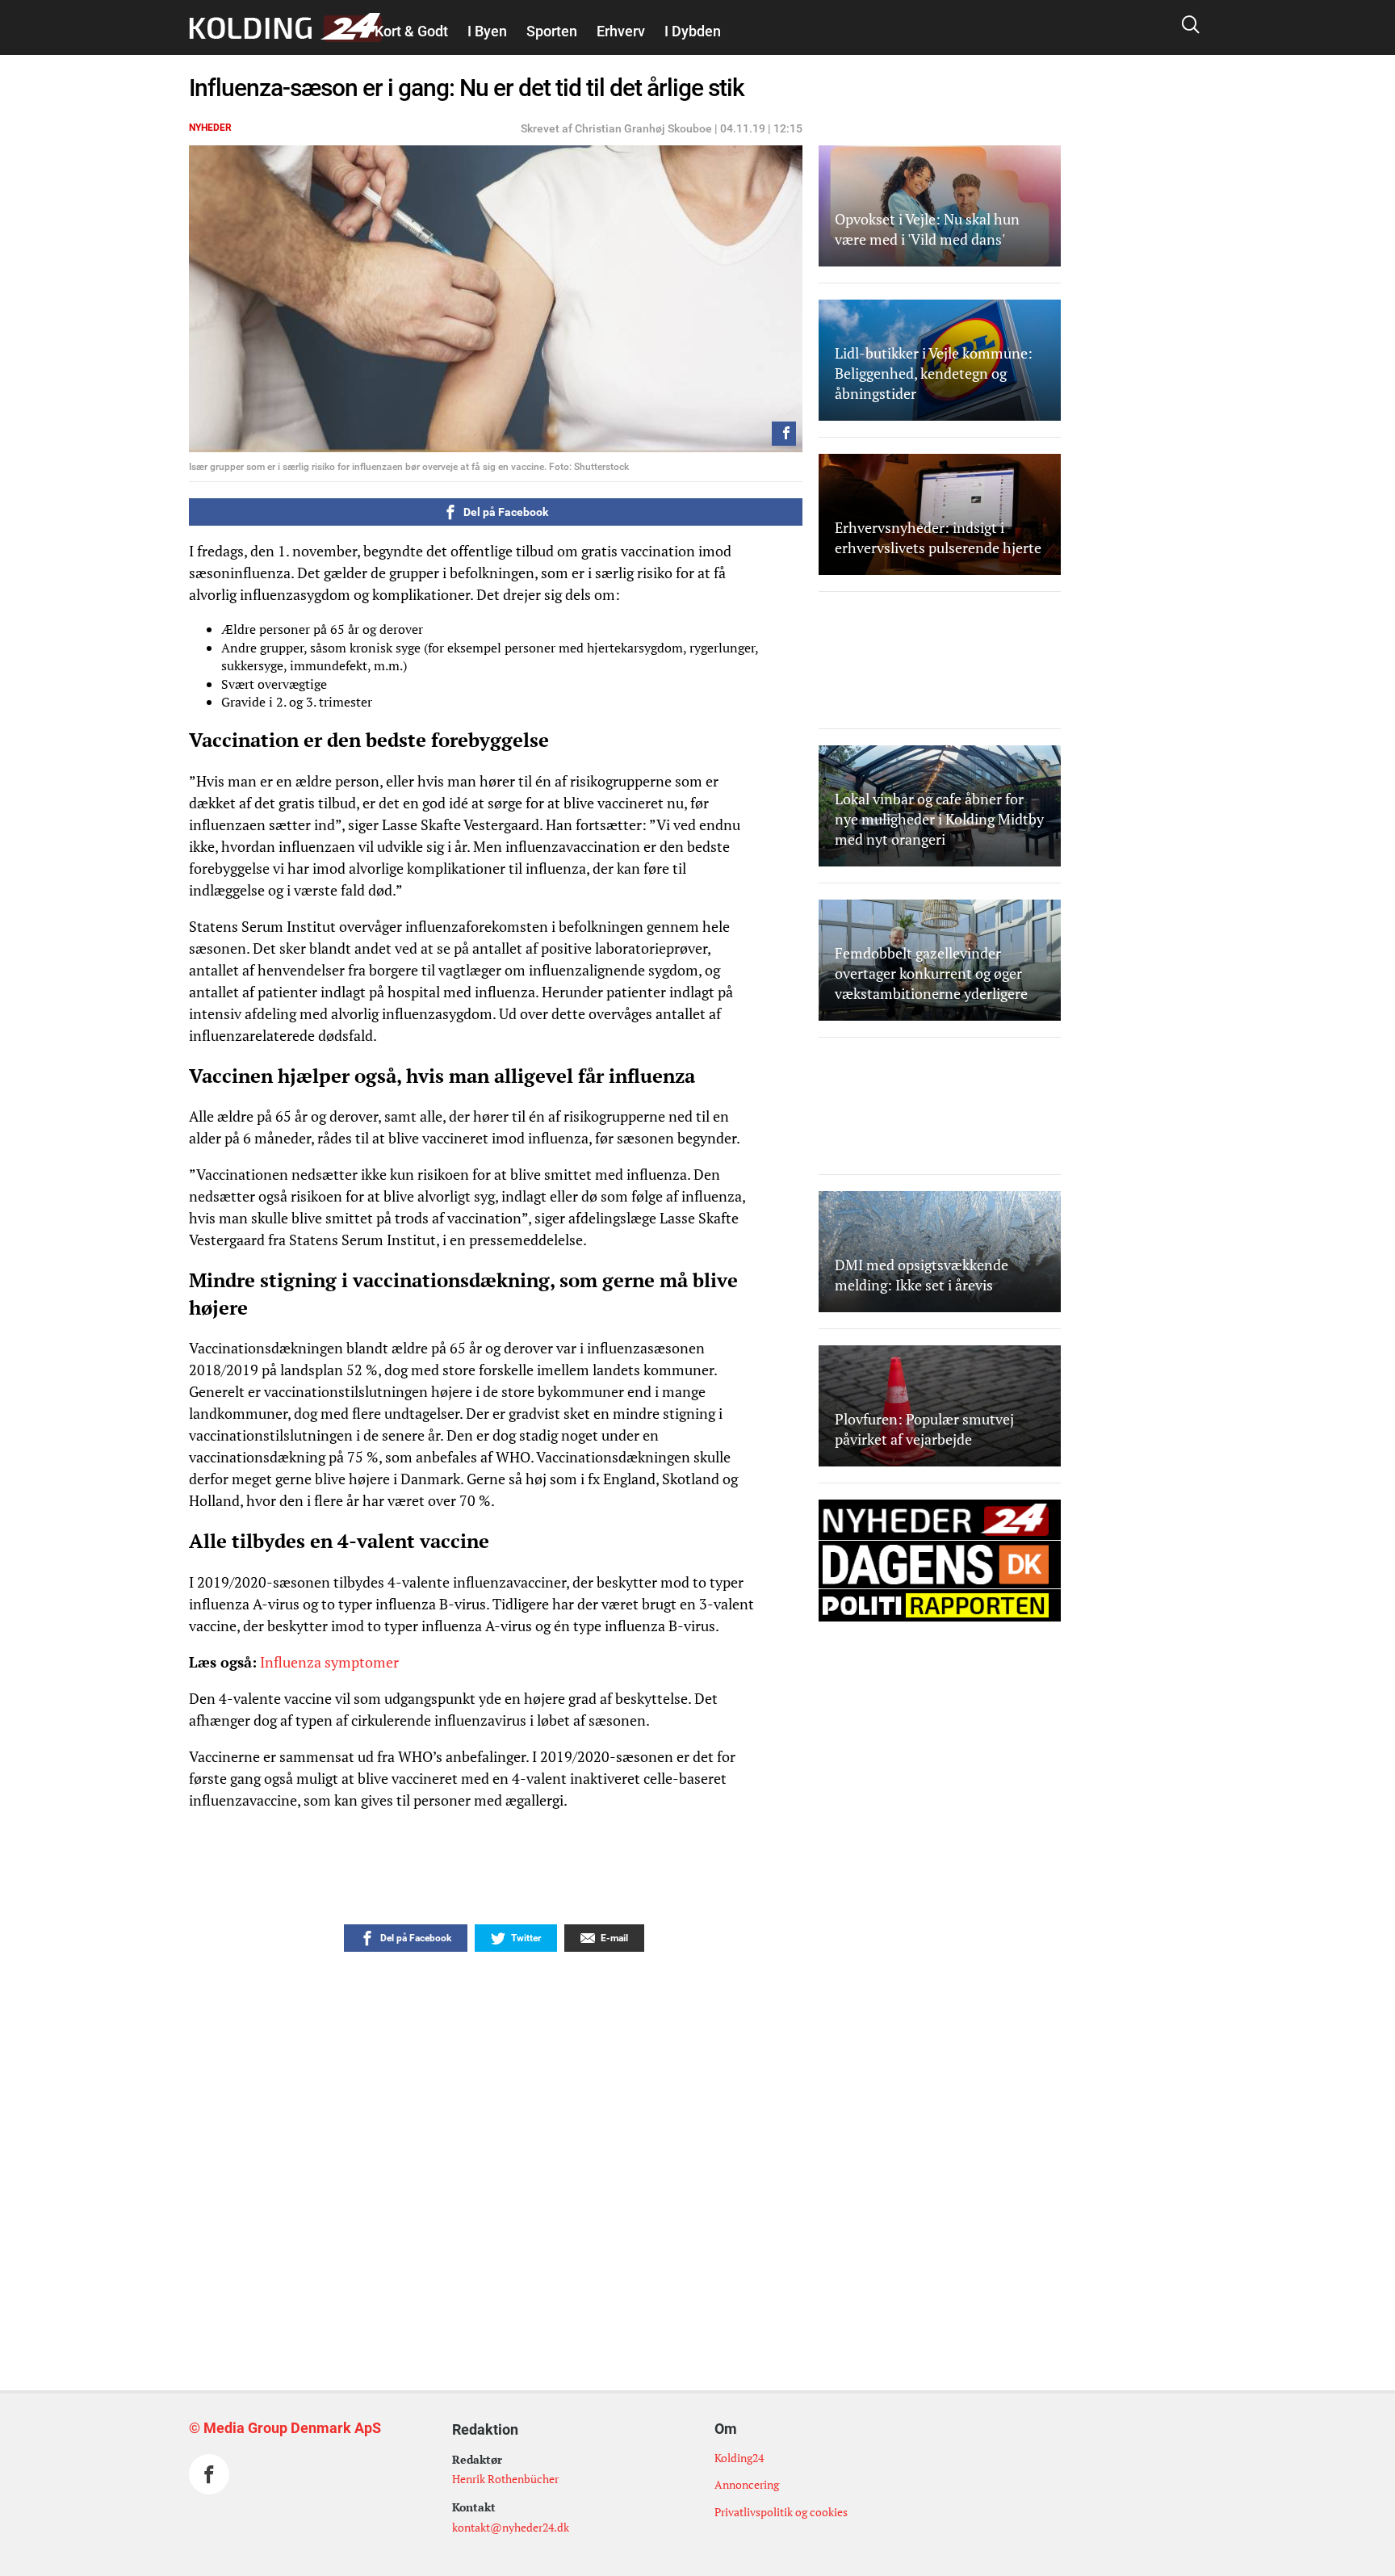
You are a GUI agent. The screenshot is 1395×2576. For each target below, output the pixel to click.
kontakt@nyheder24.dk (511, 2527)
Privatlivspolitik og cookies (781, 2512)
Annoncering (747, 2484)
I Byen (487, 31)
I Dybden (693, 31)
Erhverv (621, 31)
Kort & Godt (411, 31)
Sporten (552, 31)
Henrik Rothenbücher (505, 2479)
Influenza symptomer (329, 1662)
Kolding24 (739, 2458)
